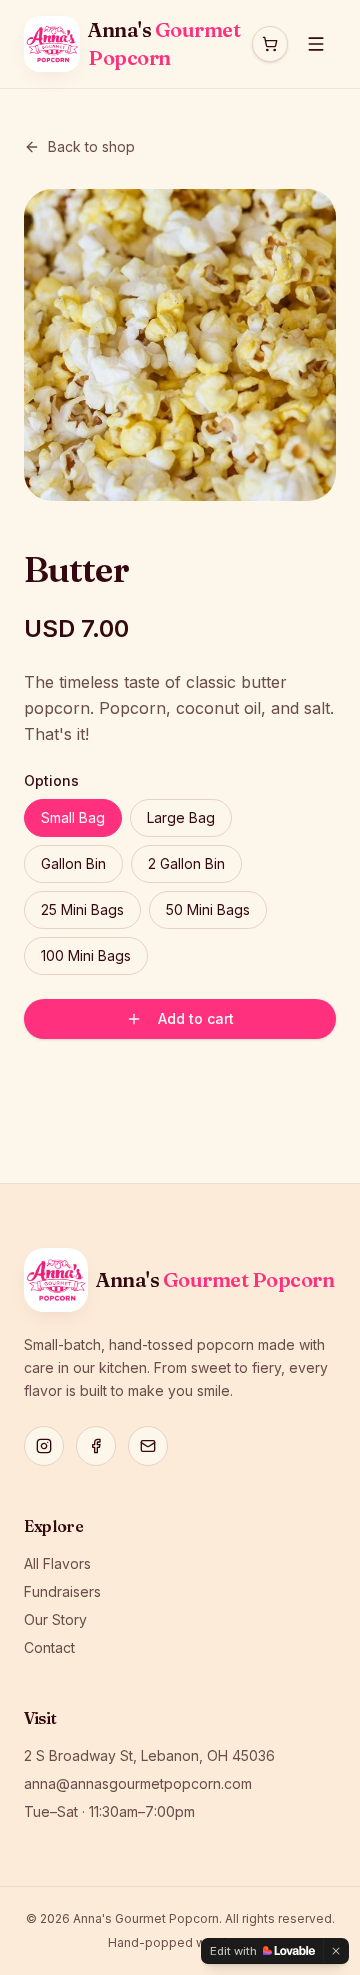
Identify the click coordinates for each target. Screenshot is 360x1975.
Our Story (55, 1619)
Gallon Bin (73, 863)
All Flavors (57, 1563)
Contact (49, 1647)
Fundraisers (62, 1591)
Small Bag (73, 817)
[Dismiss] (336, 1951)
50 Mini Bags (208, 909)
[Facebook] (96, 1446)
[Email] (148, 1446)
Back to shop (91, 146)
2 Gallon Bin (186, 863)
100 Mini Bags (86, 955)
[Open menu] (316, 44)
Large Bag (181, 817)
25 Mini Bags (82, 909)
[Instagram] (44, 1446)
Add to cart (196, 1018)
